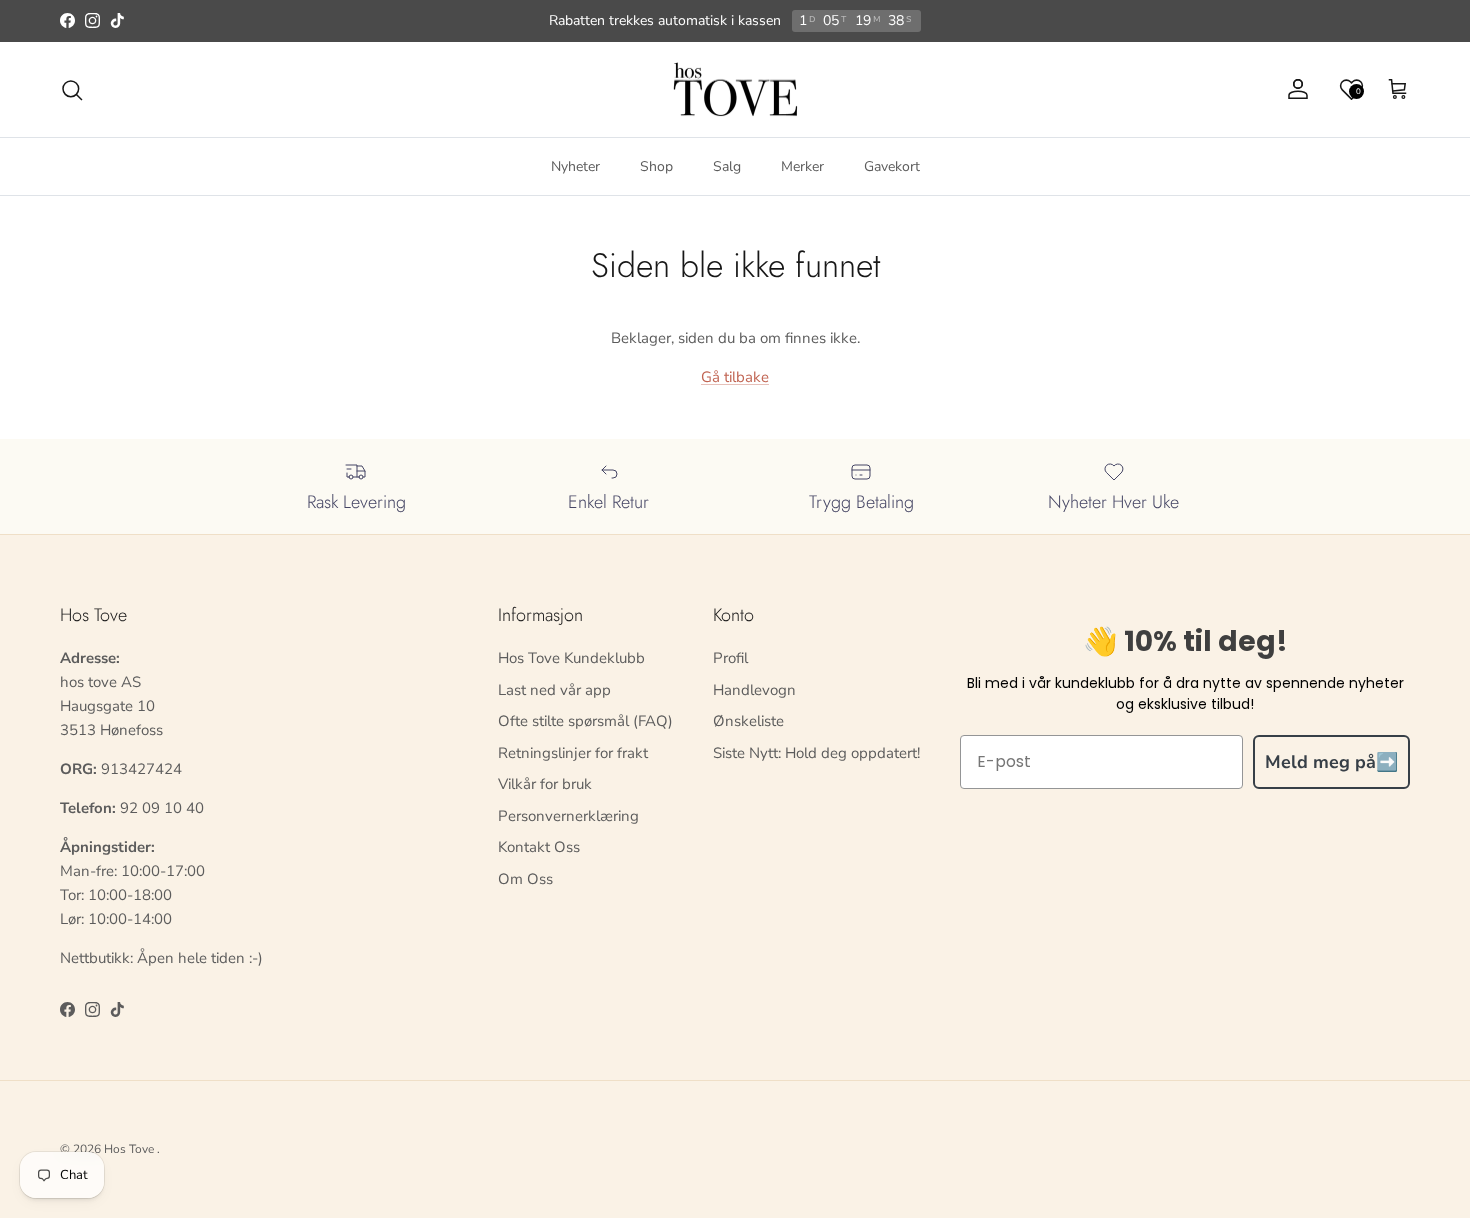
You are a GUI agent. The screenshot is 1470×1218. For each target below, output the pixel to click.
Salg (727, 166)
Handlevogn (754, 690)
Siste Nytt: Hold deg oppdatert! (816, 753)
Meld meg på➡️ (1331, 762)
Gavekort (892, 166)
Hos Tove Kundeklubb (571, 658)
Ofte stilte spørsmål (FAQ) (585, 721)
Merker (802, 166)
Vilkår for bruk (545, 784)
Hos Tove (129, 1149)
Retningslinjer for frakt (573, 753)
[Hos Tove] (735, 90)
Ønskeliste (748, 721)
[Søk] (72, 90)
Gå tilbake (735, 377)
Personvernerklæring (568, 816)
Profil (730, 658)
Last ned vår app (554, 690)
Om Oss (525, 879)
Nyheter (575, 166)
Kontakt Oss (539, 847)
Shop (656, 166)
